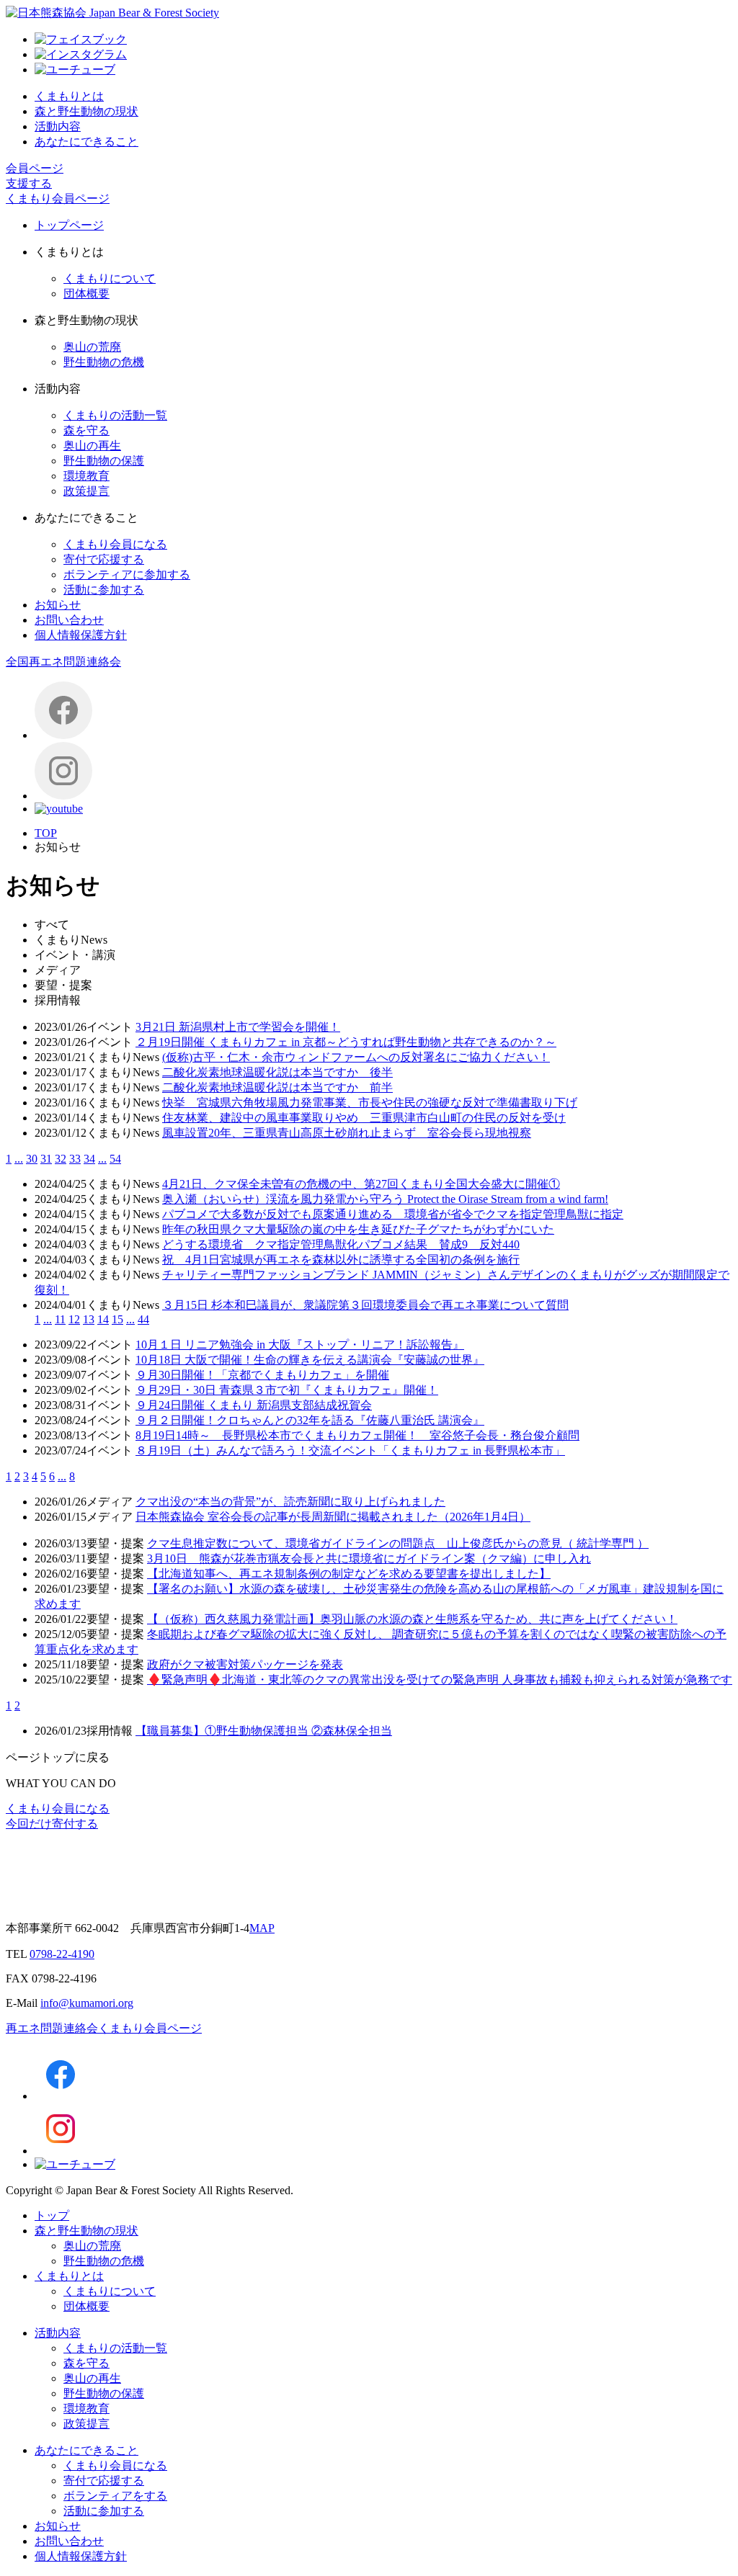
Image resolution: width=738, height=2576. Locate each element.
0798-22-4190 (62, 1954)
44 (143, 1319)
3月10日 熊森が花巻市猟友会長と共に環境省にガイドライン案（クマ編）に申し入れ (369, 1558)
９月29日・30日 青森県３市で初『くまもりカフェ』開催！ (287, 1390)
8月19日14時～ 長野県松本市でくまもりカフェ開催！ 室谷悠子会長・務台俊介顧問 (357, 1435)
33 (75, 1159)
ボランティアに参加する (127, 574)
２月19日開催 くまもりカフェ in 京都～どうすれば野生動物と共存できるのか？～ (346, 1042)
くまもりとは (69, 96)
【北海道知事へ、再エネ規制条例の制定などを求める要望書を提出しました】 (349, 1574)
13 (89, 1319)
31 (46, 1159)
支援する (29, 183)
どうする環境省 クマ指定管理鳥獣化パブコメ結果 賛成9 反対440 (341, 1244)
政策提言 (86, 491)
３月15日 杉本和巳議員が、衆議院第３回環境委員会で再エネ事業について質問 (365, 1305)
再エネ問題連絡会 (52, 2028)
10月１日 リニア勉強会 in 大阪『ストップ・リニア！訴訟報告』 (300, 1345)
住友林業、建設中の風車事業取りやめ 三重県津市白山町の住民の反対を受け (364, 1118)
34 (89, 1159)
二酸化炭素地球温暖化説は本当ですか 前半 (277, 1087)
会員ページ (35, 168)
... (19, 1159)
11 (60, 1319)
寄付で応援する (104, 559)
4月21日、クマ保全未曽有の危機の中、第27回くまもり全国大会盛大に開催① (361, 1184)
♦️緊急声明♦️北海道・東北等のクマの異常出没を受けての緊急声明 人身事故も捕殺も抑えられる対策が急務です (440, 1680)
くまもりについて (110, 278)
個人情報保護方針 (81, 635)
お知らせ (58, 605)
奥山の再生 (92, 446)
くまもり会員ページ (58, 198)
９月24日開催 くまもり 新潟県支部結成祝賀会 (254, 1405)
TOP (46, 833)
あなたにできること (86, 142)
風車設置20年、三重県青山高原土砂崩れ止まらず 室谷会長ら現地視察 (347, 1133)
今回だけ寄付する (52, 1824)
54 (115, 1159)
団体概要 (86, 294)
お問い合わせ (69, 620)
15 (117, 1319)
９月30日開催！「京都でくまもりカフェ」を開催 (262, 1375)
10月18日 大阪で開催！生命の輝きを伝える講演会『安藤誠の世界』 (310, 1360)
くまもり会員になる (115, 544)
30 (32, 1159)
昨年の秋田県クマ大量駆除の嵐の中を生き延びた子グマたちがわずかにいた (358, 1229)
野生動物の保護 (104, 461)
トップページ (69, 225)
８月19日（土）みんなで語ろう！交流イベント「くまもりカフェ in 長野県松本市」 (350, 1450)
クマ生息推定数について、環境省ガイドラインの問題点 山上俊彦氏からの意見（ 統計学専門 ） (398, 1543)
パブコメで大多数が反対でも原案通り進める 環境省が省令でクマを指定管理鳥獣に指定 (393, 1214)
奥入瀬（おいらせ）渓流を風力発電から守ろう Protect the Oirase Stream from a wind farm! (385, 1199)
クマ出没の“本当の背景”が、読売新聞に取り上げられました (290, 1502)
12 (74, 1319)
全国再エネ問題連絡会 (63, 662)
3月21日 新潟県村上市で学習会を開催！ (238, 1027)
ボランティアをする (115, 2496)
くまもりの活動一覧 (115, 415)
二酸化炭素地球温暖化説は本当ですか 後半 (277, 1072)
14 (103, 1319)
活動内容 (58, 126)
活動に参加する (104, 590)
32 (61, 1159)
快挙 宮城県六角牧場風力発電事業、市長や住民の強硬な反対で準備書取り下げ (370, 1103)
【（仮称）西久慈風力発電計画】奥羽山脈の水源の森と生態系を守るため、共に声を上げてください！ (412, 1619)
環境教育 (86, 476)
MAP (262, 1928)
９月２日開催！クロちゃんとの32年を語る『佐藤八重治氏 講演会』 (310, 1420)
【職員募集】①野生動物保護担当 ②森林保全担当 (264, 1731)
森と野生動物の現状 (86, 111)
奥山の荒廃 (92, 347)
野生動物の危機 (104, 362)
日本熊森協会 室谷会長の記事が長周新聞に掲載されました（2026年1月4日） (333, 1517)
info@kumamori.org (87, 2003)
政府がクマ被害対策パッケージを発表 (245, 1664)
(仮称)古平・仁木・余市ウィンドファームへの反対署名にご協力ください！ (356, 1057)
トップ (52, 2215)
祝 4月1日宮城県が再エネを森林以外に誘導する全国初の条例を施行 (341, 1260)
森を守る (86, 430)
